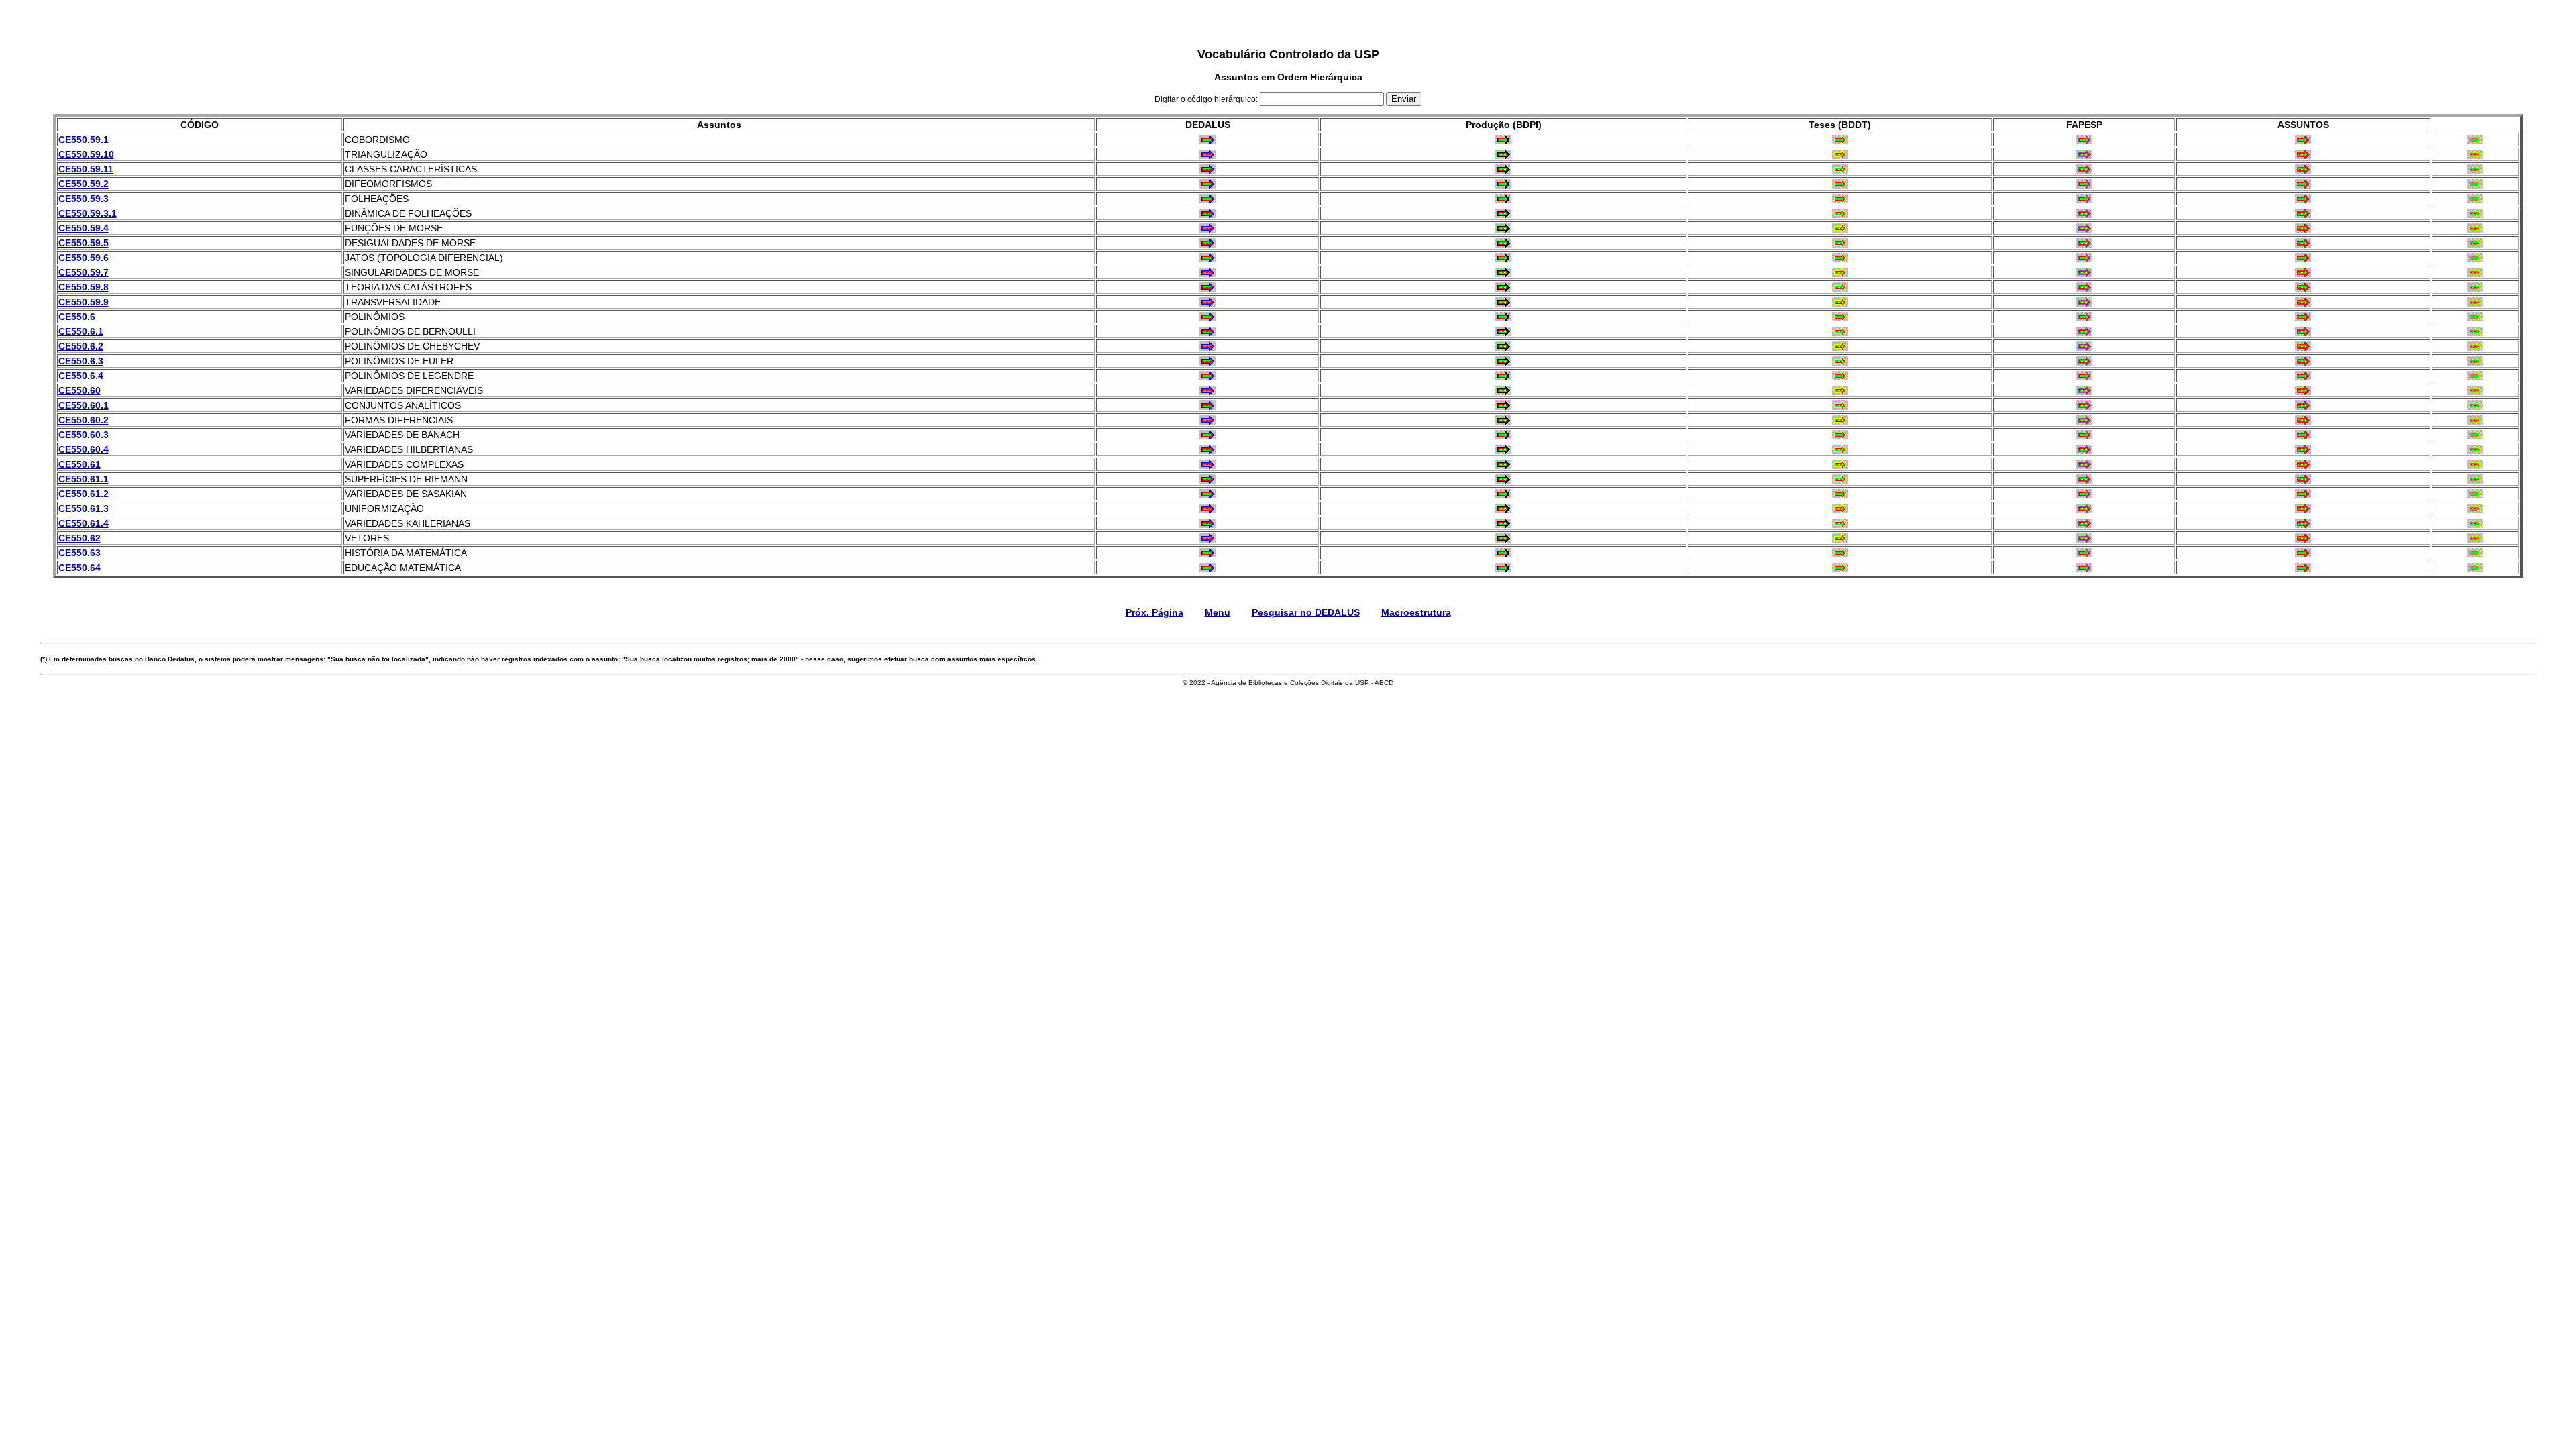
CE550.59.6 (84, 258)
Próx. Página (1155, 612)
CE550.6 (77, 317)
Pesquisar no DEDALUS (1306, 612)
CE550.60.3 (84, 435)
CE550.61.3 (84, 508)
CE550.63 (79, 553)
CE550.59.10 (86, 154)
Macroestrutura (1416, 612)
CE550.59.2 (84, 184)
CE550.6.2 (81, 346)
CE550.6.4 (81, 376)
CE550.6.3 (81, 361)
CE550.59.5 (84, 243)
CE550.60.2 (84, 420)
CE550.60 (79, 390)
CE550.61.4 (84, 523)
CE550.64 (79, 568)
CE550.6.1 (81, 331)
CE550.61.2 (84, 494)
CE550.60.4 (84, 449)
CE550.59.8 (84, 287)
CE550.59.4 (84, 228)
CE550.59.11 (86, 169)
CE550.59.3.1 (88, 213)
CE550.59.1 (84, 140)
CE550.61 (79, 464)
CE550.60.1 (84, 405)
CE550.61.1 (84, 479)
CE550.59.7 (84, 272)
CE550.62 (79, 538)
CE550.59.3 (84, 199)
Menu (1218, 612)
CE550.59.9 (84, 302)
